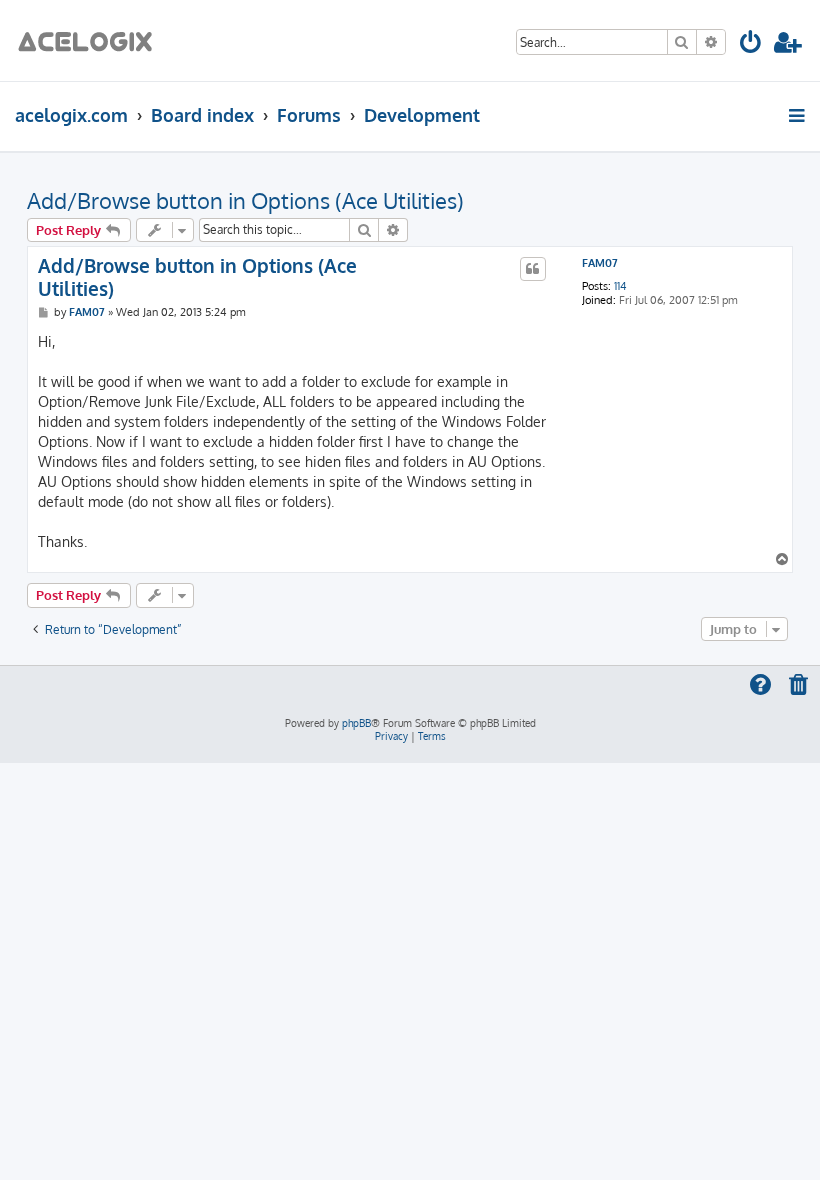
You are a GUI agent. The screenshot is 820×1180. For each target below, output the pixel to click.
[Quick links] (798, 115)
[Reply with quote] (533, 269)
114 (620, 286)
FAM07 (600, 263)
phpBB (356, 723)
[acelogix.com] (91, 40)
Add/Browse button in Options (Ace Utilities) (245, 200)
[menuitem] (751, 45)
